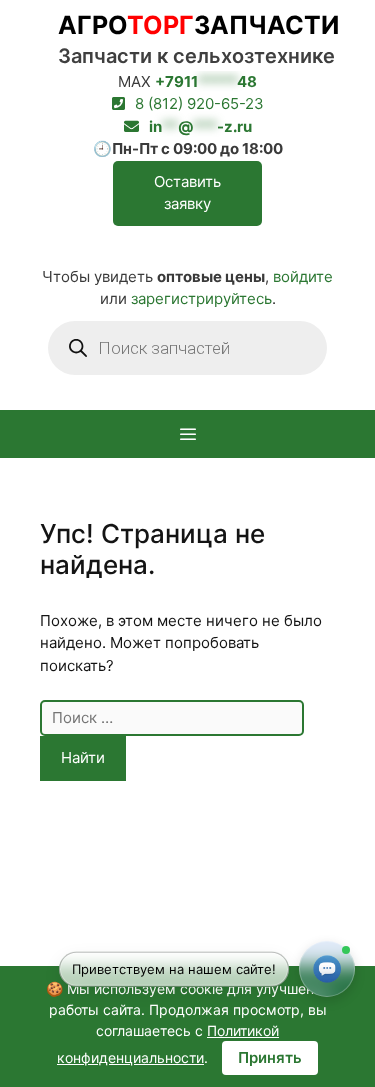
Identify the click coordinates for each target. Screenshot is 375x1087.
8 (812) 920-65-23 (199, 103)
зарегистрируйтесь (201, 298)
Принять (270, 1057)
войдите (303, 276)
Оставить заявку (187, 193)
